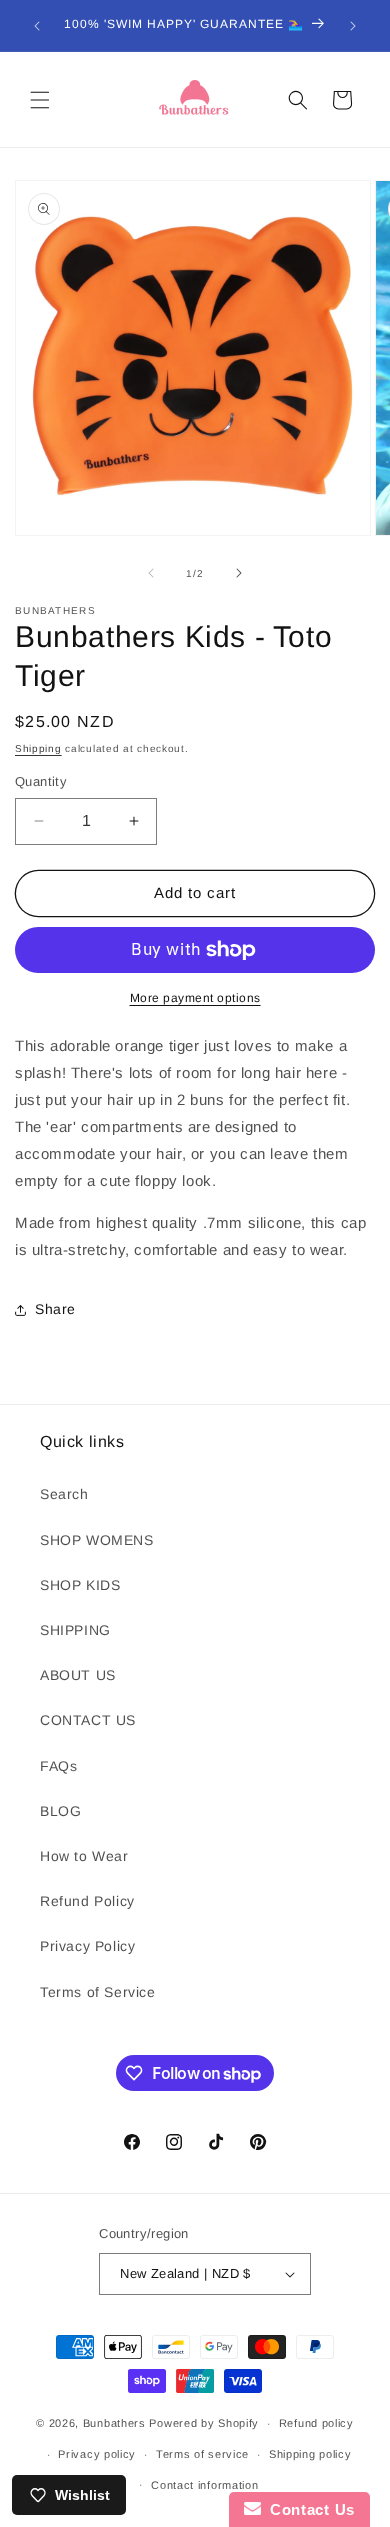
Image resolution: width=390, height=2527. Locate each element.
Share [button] (55, 1309)
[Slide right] (239, 573)
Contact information (204, 2485)
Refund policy (316, 2423)
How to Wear (84, 1856)
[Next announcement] (353, 26)
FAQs (58, 1766)
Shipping (38, 748)
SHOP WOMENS (97, 1540)
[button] (40, 100)
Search (64, 1494)
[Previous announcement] (37, 26)
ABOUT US (78, 1675)
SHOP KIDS (80, 1585)
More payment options (195, 998)
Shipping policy (310, 2454)
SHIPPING (75, 1630)
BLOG (60, 1811)
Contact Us (308, 2509)
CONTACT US (88, 1720)
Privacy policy (97, 2454)
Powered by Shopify (204, 2423)
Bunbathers (114, 2423)
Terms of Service (98, 1992)
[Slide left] (151, 573)
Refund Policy (87, 1901)
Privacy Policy (87, 1946)
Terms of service (202, 2454)
